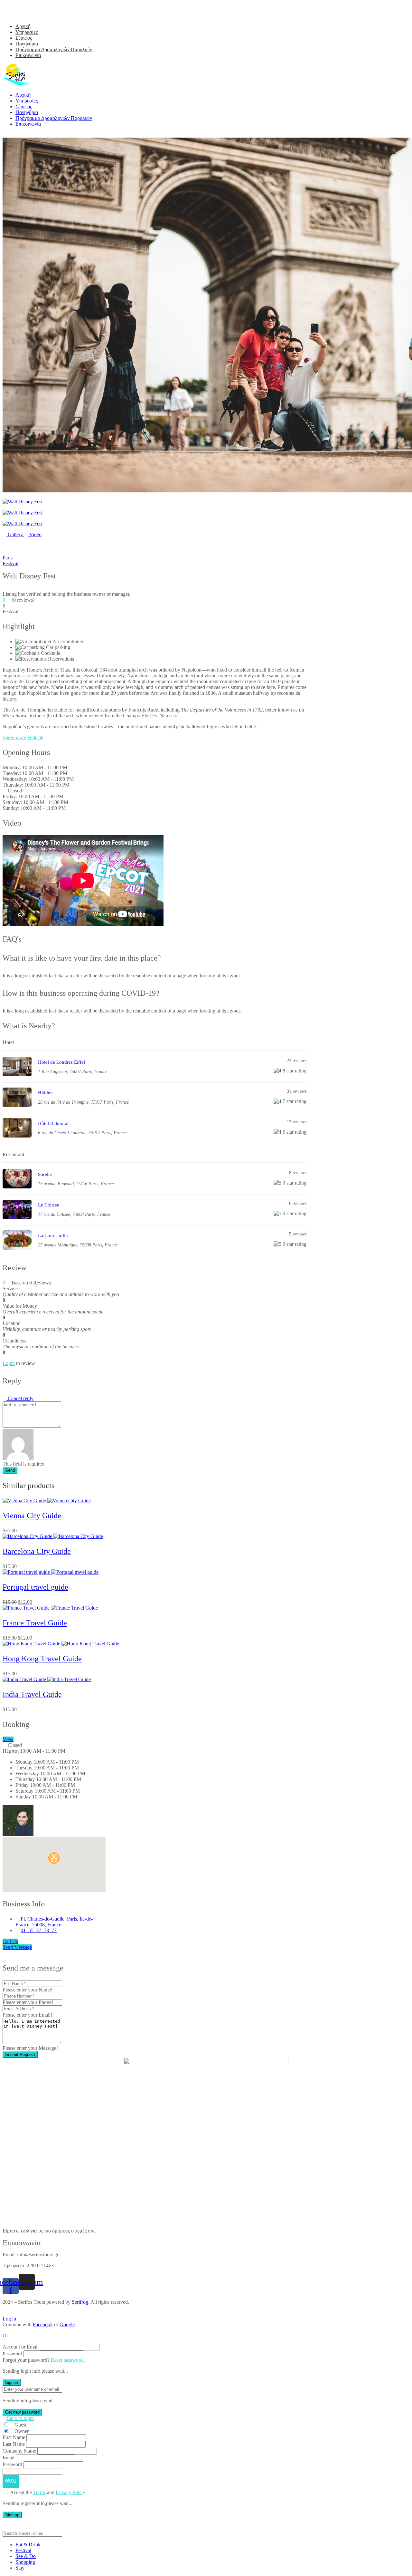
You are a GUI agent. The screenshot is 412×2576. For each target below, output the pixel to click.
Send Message (17, 1947)
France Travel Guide (35, 1623)
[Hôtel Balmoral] (17, 1136)
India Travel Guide (32, 1694)
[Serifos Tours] (17, 84)
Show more (14, 737)
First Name (14, 2437)
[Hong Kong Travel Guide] (61, 1644)
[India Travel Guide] (47, 1679)
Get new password (22, 2412)
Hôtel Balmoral (53, 1123)
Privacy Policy (70, 2492)
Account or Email (21, 2347)
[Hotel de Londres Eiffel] (17, 1075)
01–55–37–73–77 (39, 1930)
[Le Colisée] (17, 1217)
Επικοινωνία (28, 55)
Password (12, 2353)
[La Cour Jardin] (17, 1248)
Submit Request (20, 2054)
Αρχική (23, 26)
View (8, 1739)
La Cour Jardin (53, 1235)
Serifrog (80, 2302)
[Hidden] (17, 1105)
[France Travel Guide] (50, 1608)
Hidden (45, 1093)
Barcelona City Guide (37, 1551)
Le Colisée (49, 1205)
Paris (8, 558)
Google (67, 2324)
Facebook (43, 2324)
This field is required (23, 1464)
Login (9, 1363)
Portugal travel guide (35, 1587)
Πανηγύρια (27, 44)
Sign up (12, 2515)
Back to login (20, 2418)
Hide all (35, 737)
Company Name (19, 2451)
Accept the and (48, 2492)
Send (10, 1470)
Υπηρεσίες (27, 32)
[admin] (18, 1821)
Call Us (10, 1941)
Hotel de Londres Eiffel (61, 1062)
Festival (10, 563)
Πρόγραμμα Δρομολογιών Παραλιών (54, 49)
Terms (39, 2492)
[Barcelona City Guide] (53, 1536)
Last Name (14, 2444)
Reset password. (67, 2360)
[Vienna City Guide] (47, 1501)
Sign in (12, 2382)
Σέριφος (24, 38)
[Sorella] (17, 1187)
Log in (9, 2319)
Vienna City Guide (32, 1516)
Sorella (45, 1174)
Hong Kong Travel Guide (42, 1659)
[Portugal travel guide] (51, 1572)
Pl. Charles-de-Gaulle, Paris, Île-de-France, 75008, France (54, 1922)
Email (9, 2458)
